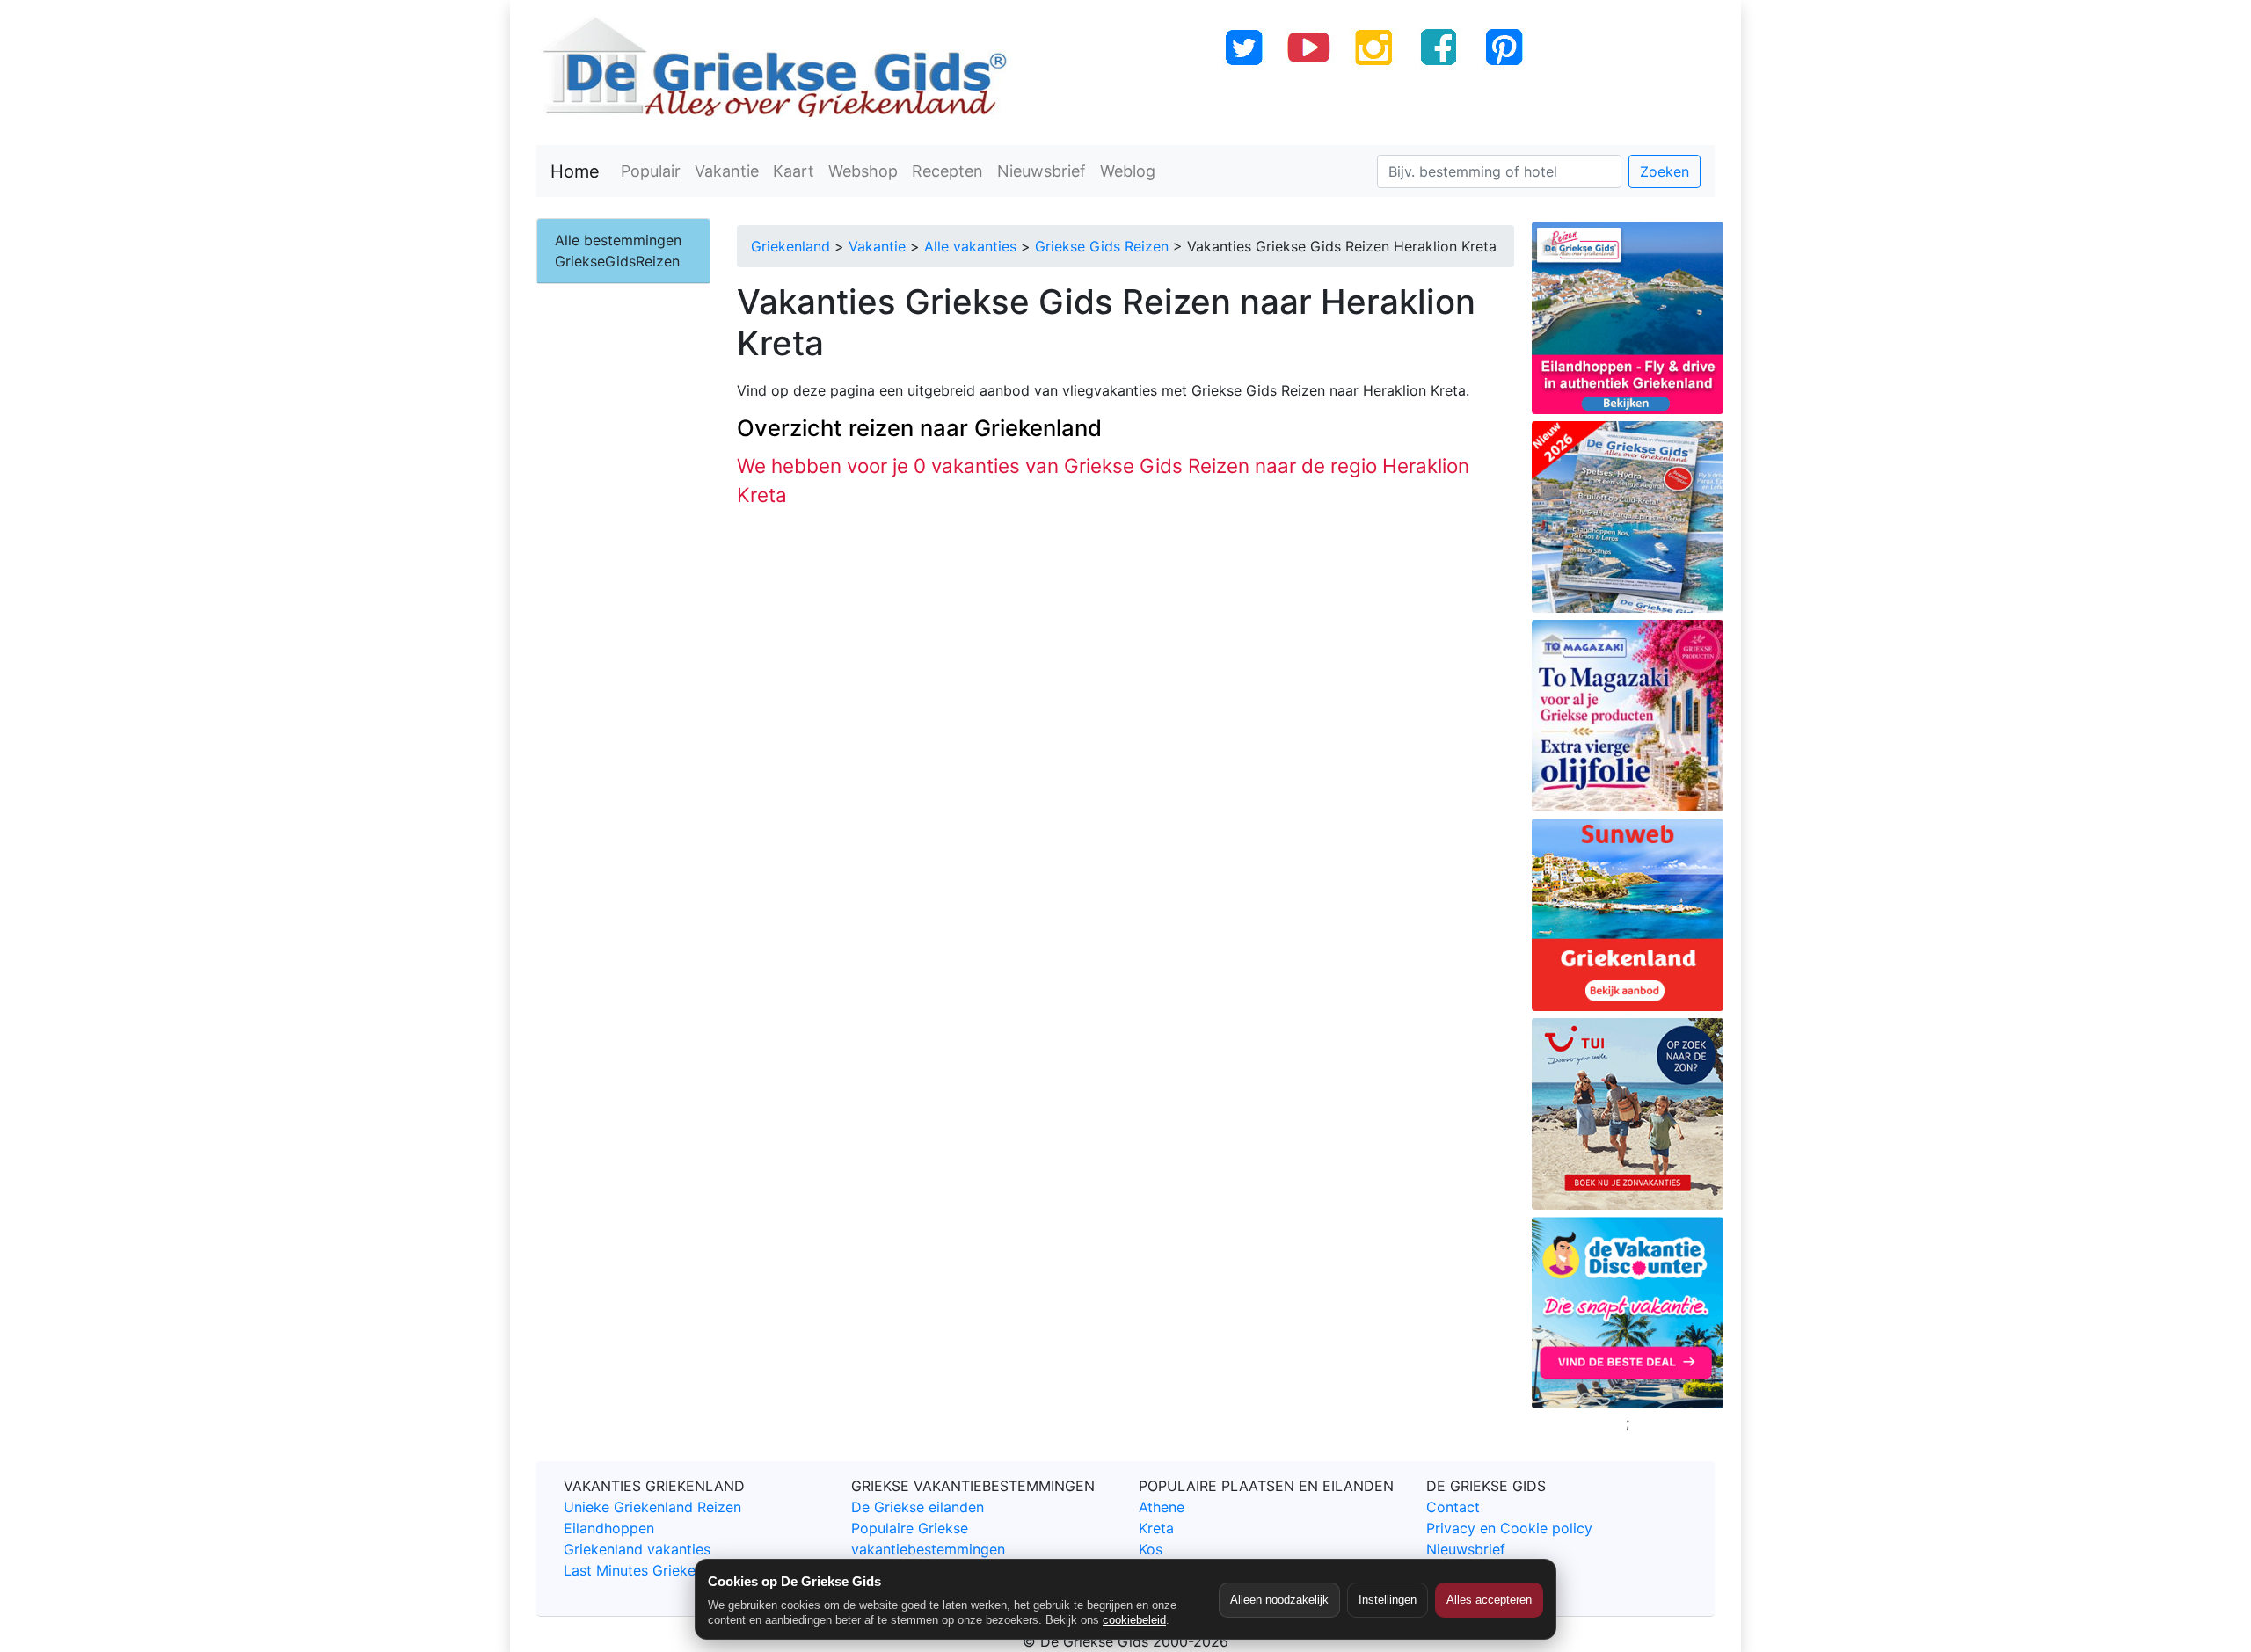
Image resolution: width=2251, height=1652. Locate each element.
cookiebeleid (1134, 1620)
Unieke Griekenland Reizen (652, 1507)
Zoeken (1665, 171)
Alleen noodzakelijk (1279, 1600)
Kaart (794, 171)
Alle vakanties (970, 246)
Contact (1453, 1507)
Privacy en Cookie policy (1509, 1528)
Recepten (947, 171)
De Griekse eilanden (918, 1507)
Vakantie (727, 171)
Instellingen (1388, 1600)
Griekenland (790, 246)
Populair (651, 171)
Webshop (863, 171)
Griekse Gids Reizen (1102, 246)
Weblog (1128, 171)
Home (575, 171)
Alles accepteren (1489, 1600)
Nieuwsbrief (1042, 171)
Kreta (1156, 1528)
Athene (1162, 1507)
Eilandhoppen (609, 1528)
